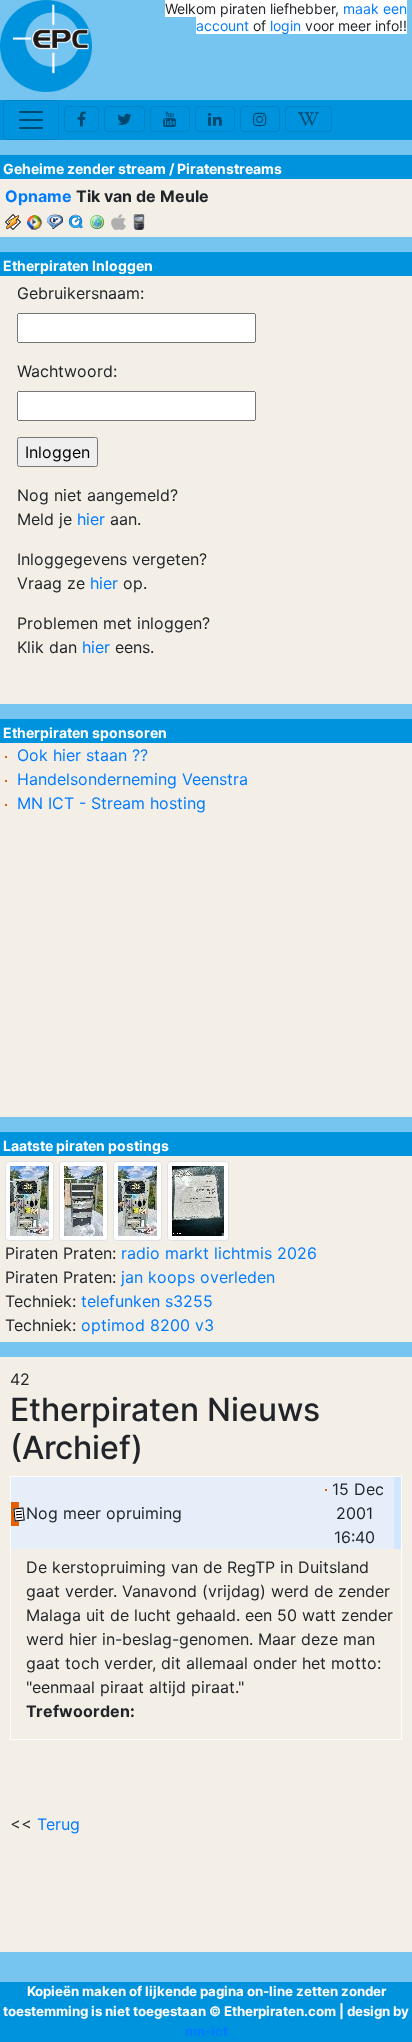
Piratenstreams (229, 168)
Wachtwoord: (67, 371)
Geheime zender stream (84, 168)
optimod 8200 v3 (147, 1325)
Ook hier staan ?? (82, 755)
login (285, 25)
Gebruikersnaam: (80, 293)
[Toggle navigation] (31, 120)
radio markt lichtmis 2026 (219, 1253)
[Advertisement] (290, 68)
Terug (58, 1824)
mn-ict (206, 2031)
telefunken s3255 (147, 1301)
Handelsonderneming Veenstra (132, 779)
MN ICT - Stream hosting (111, 803)
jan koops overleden (198, 1277)
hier (91, 519)
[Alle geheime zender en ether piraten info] (46, 46)
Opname (38, 196)
